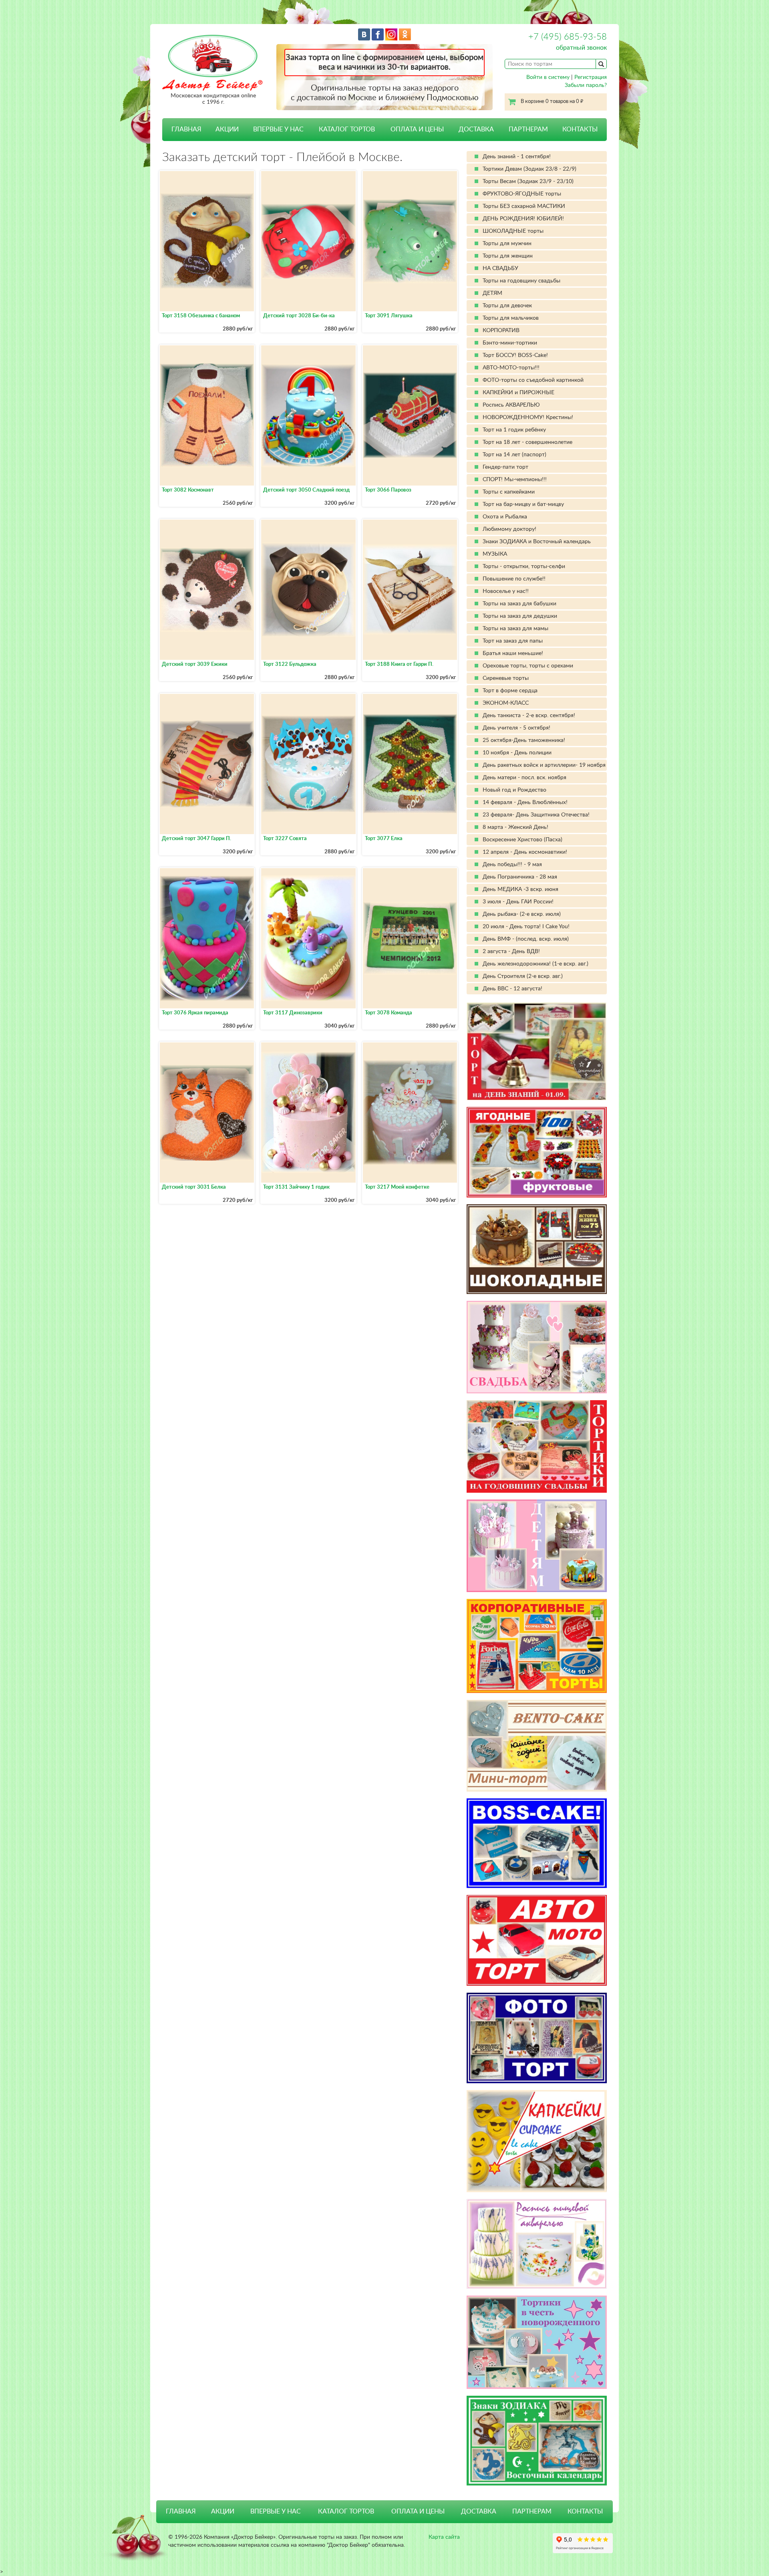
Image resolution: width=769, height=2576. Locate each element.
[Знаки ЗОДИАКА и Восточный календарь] (537, 2441)
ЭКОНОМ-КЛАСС (506, 703)
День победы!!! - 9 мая (512, 865)
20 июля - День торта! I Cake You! (526, 927)
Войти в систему (548, 77)
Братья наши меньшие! (513, 653)
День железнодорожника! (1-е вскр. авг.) (535, 964)
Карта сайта (444, 2537)
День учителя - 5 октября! (516, 728)
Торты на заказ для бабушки (519, 604)
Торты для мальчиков (511, 318)
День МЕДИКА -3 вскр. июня (520, 889)
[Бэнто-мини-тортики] (537, 1746)
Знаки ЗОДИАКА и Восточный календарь (537, 542)
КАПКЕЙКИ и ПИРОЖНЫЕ (518, 393)
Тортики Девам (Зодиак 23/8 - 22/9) (529, 169)
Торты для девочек (507, 306)
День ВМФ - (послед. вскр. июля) (526, 939)
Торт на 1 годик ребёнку (514, 430)
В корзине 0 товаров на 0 (552, 102)
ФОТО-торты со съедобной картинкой (533, 380)
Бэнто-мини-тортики (510, 343)
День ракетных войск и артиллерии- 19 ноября (544, 765)
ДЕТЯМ (492, 293)
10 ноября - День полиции (517, 753)
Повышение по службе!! (514, 579)
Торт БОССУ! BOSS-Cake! (515, 355)
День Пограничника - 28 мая (520, 877)
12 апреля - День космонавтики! (525, 852)
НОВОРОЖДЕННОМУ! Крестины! (528, 417)
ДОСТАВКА (476, 129)
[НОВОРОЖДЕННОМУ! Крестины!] (537, 2342)
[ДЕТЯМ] (537, 1546)
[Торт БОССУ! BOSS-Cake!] (537, 1843)
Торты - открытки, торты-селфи (524, 566)
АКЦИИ (227, 129)
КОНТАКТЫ (580, 129)
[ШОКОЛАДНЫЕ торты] (537, 1249)
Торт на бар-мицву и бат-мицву (523, 504)
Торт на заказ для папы (513, 641)
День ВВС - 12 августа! (512, 989)
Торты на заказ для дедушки (520, 616)
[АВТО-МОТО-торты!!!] (537, 1940)
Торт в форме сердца (510, 691)
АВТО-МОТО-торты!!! (511, 368)
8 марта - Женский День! (515, 827)
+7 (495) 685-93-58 (568, 37)
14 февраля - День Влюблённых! (525, 802)
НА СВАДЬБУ (500, 268)
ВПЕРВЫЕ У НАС (278, 129)
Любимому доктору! (509, 529)
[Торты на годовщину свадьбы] (537, 1446)
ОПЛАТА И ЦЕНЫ (417, 129)
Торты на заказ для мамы (515, 629)
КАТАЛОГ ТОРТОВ (346, 2511)
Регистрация (591, 77)
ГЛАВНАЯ (186, 129)
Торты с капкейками (509, 492)
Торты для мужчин (507, 244)
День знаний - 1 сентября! (517, 157)
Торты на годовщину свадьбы (521, 281)
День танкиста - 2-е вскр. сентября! (529, 716)
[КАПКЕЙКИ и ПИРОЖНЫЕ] (537, 2141)
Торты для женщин (508, 256)
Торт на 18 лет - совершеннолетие (527, 442)
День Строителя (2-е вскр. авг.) (523, 976)
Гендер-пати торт (505, 467)
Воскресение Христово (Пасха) (522, 840)
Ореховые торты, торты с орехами (528, 666)
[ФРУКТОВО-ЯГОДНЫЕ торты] (537, 1152)
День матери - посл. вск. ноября (524, 778)
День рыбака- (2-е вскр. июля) (522, 914)
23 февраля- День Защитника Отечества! (536, 815)
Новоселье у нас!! (506, 591)
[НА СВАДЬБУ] (537, 1347)
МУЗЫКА (495, 554)
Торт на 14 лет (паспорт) (514, 455)
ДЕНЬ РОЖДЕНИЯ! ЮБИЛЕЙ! (523, 219)
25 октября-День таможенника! (524, 740)
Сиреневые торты (506, 678)
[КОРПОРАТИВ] (537, 1646)
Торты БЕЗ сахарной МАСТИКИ (524, 206)
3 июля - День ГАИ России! (518, 902)
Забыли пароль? (586, 85)
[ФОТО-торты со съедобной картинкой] (537, 2038)
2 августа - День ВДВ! (511, 951)
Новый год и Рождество (514, 790)
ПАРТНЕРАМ (528, 129)
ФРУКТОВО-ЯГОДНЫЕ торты (522, 194)
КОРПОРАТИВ (501, 331)
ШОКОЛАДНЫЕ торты (513, 231)
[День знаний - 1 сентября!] (537, 1051)
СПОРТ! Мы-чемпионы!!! (515, 480)
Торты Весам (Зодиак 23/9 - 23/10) (528, 181)
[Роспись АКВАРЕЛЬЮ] (537, 2244)
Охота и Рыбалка (505, 517)
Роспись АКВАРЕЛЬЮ (511, 405)
